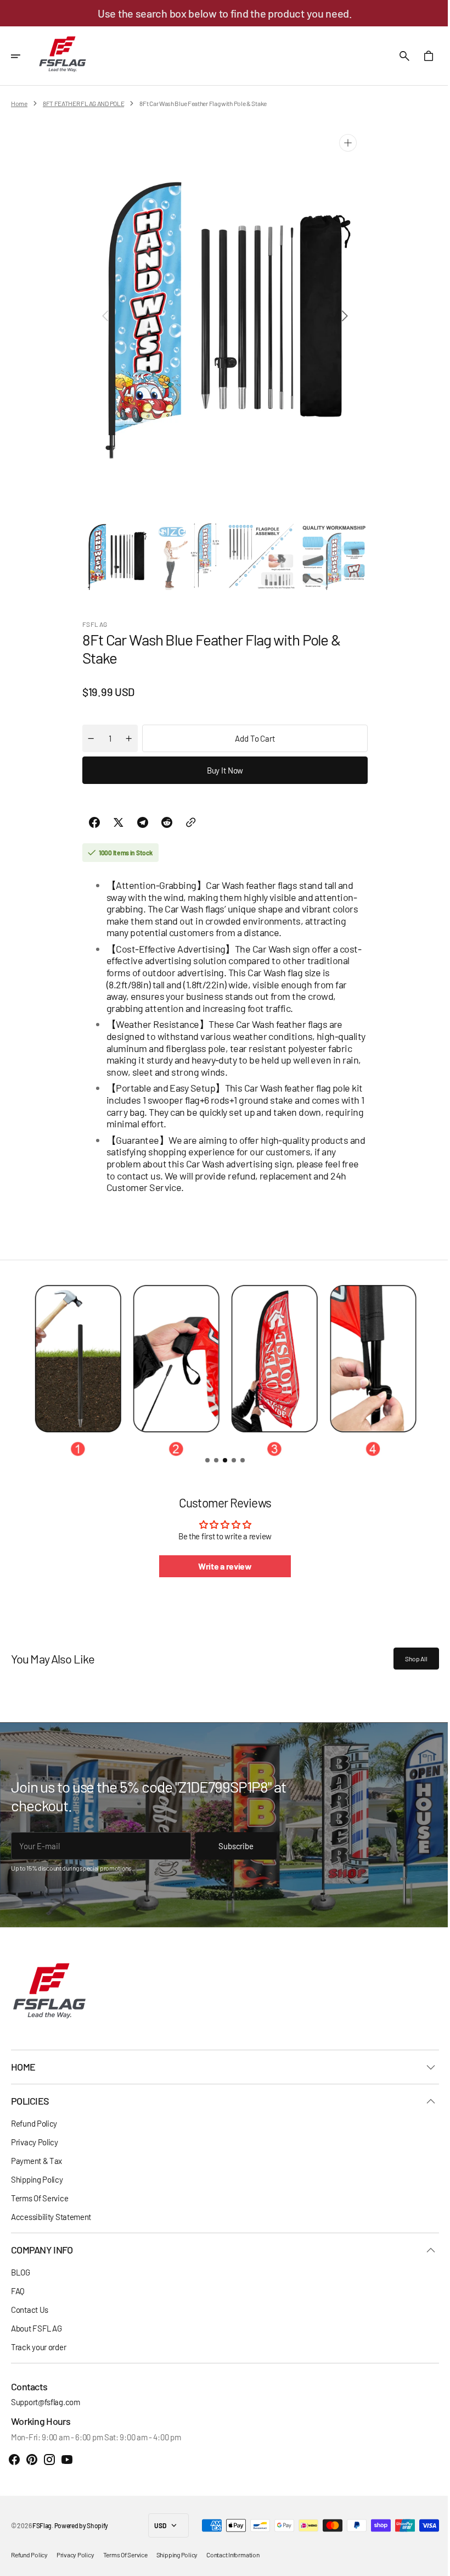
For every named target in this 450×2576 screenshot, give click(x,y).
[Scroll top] (429, 2563)
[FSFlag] (63, 56)
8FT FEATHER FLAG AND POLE (84, 103)
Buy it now (221, 770)
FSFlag (42, 2525)
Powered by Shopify (81, 2525)
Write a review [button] (221, 1566)
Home (19, 103)
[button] (23, 56)
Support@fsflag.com (46, 2402)
